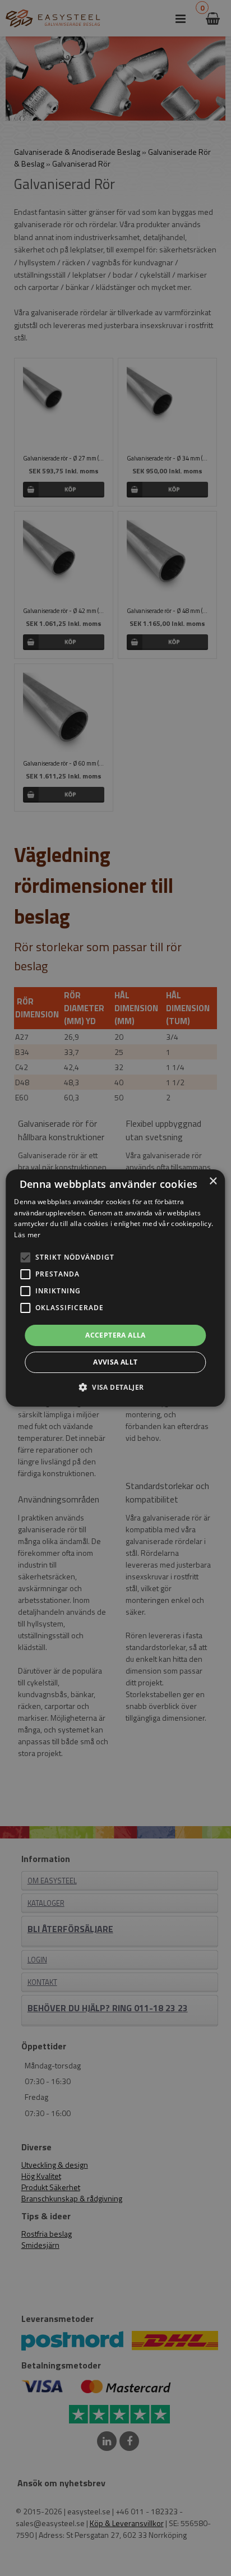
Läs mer (27, 1235)
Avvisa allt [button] (115, 1362)
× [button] (213, 1181)
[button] (25, 1257)
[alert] (115, 1288)
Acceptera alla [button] (115, 1335)
